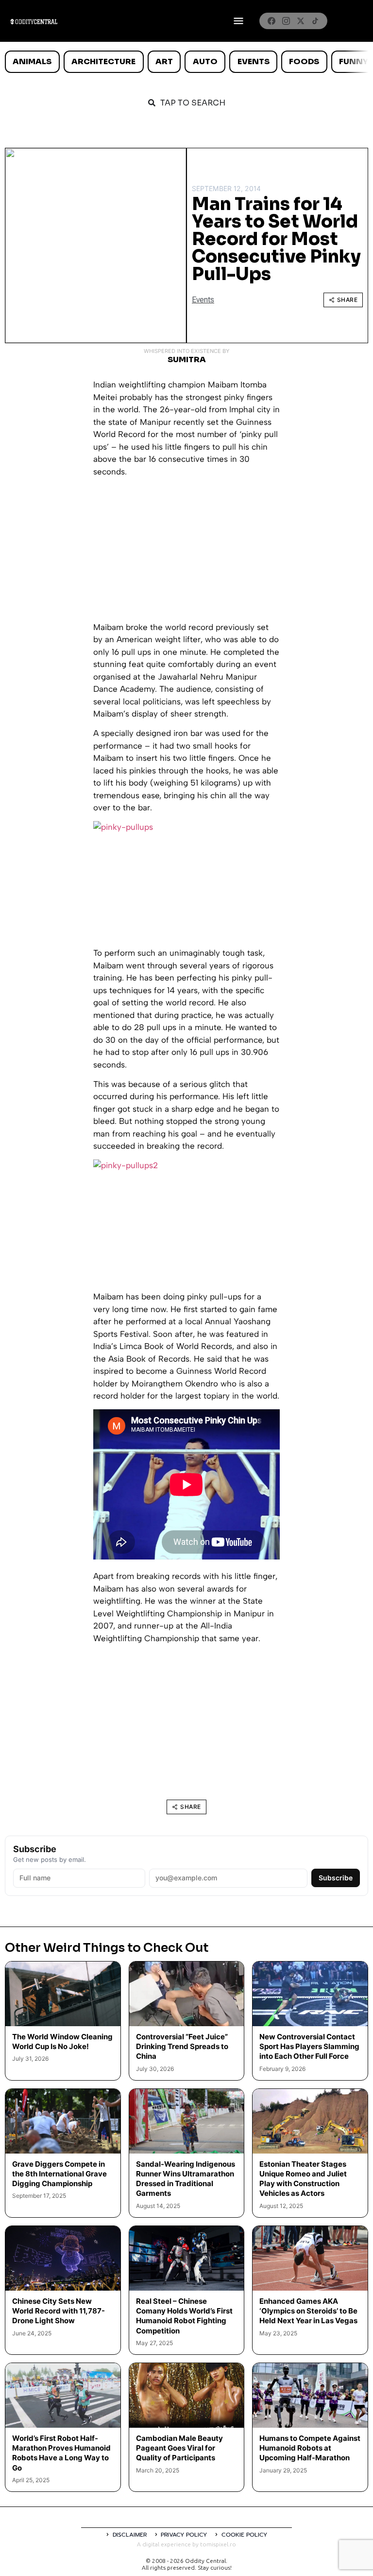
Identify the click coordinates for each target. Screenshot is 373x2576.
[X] (301, 21)
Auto (205, 61)
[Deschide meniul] (238, 21)
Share (348, 300)
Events (254, 61)
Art (164, 61)
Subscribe (336, 1878)
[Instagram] (286, 21)
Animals (32, 61)
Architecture (103, 61)
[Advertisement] (186, 553)
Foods (304, 61)
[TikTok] (315, 21)
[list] (186, 62)
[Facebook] (271, 21)
